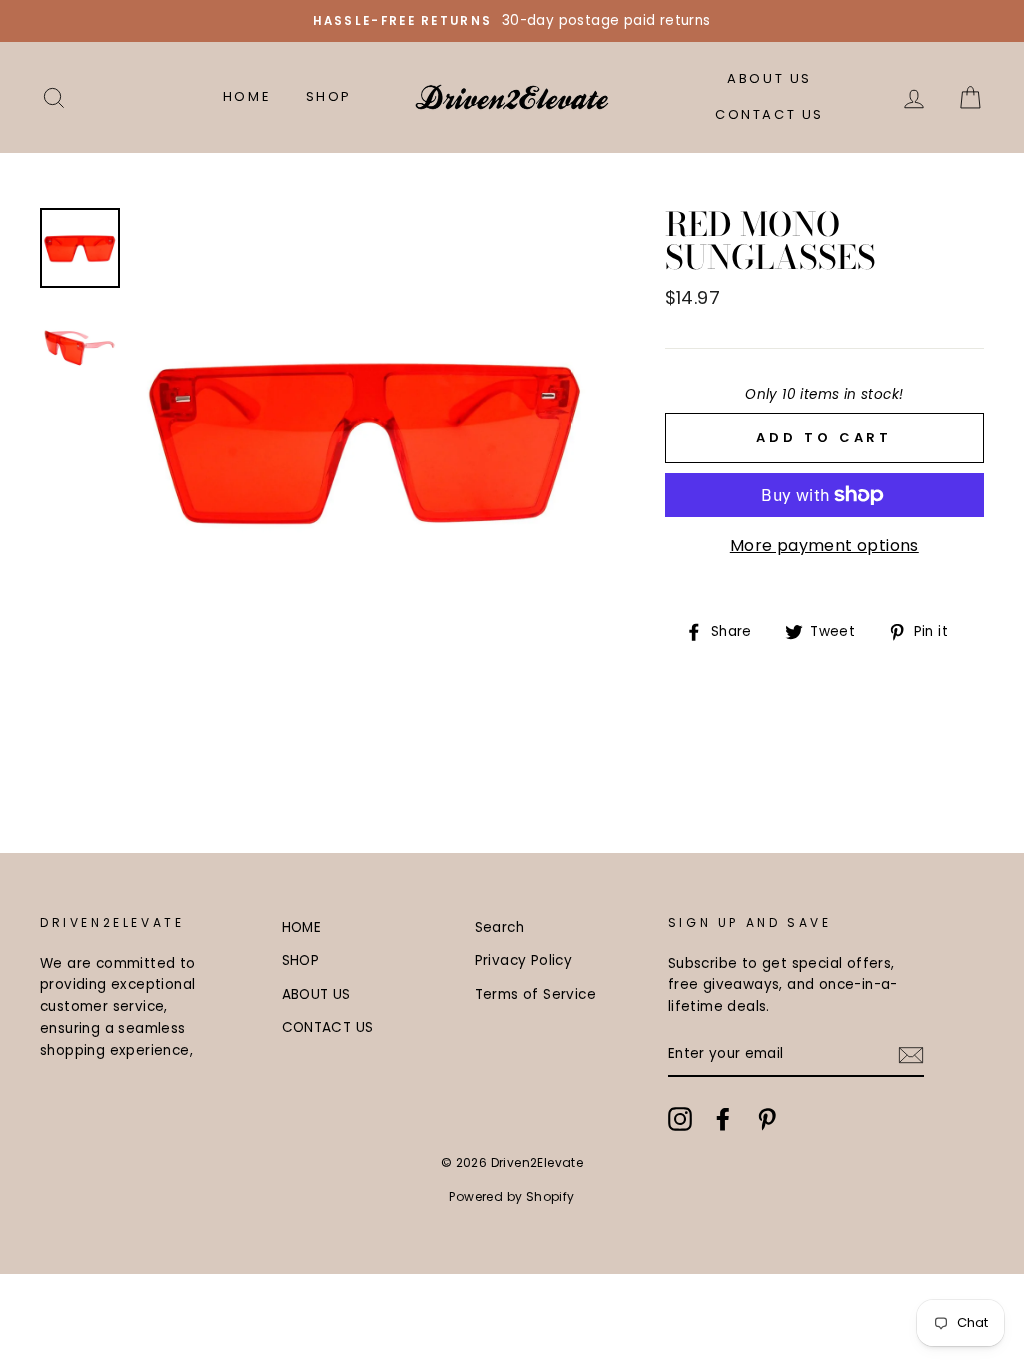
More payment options (824, 545)
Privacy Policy (524, 960)
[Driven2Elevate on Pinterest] (767, 1119)
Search (499, 927)
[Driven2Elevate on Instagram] (680, 1119)
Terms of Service (535, 994)
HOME (247, 96)
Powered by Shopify (511, 1196)
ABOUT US (769, 78)
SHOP (329, 96)
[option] (512, 21)
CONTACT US (769, 114)
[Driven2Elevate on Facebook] (723, 1119)
